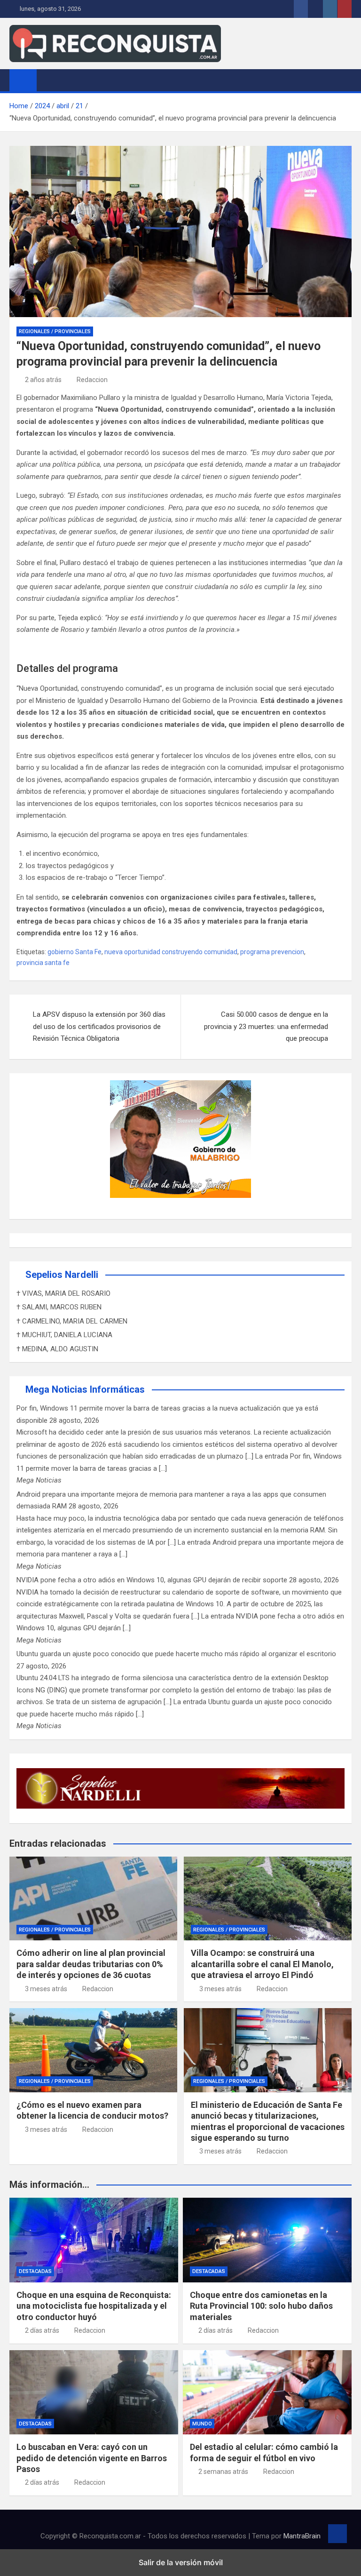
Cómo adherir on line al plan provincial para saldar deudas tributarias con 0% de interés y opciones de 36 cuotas (91, 1964)
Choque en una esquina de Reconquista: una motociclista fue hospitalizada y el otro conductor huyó (94, 2306)
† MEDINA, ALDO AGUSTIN (57, 1349)
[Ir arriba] (337, 2534)
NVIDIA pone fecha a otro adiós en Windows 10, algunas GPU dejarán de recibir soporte (152, 1580)
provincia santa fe (43, 963)
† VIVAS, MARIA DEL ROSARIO (63, 1293)
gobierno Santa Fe (75, 952)
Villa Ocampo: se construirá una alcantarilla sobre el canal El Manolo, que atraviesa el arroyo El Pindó (262, 1964)
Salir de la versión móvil (181, 2562)
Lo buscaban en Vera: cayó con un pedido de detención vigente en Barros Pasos (92, 2458)
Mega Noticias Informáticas (85, 1389)
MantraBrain (302, 2536)
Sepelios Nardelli (62, 1275)
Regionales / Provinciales (55, 331)
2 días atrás (42, 2330)
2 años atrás (43, 380)
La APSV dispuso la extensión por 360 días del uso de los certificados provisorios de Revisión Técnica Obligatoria (99, 1026)
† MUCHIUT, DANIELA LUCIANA (64, 1335)
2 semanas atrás (223, 2472)
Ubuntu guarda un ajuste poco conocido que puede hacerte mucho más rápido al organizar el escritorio (176, 1654)
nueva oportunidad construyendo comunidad (171, 952)
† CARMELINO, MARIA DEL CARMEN (72, 1321)
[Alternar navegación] (48, 80)
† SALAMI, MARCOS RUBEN (59, 1307)
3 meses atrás (46, 1989)
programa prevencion (272, 952)
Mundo (202, 2424)
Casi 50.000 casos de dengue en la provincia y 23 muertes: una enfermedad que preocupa (266, 1026)
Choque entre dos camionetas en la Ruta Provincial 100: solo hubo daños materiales (261, 2306)
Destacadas (35, 2271)
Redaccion (92, 380)
